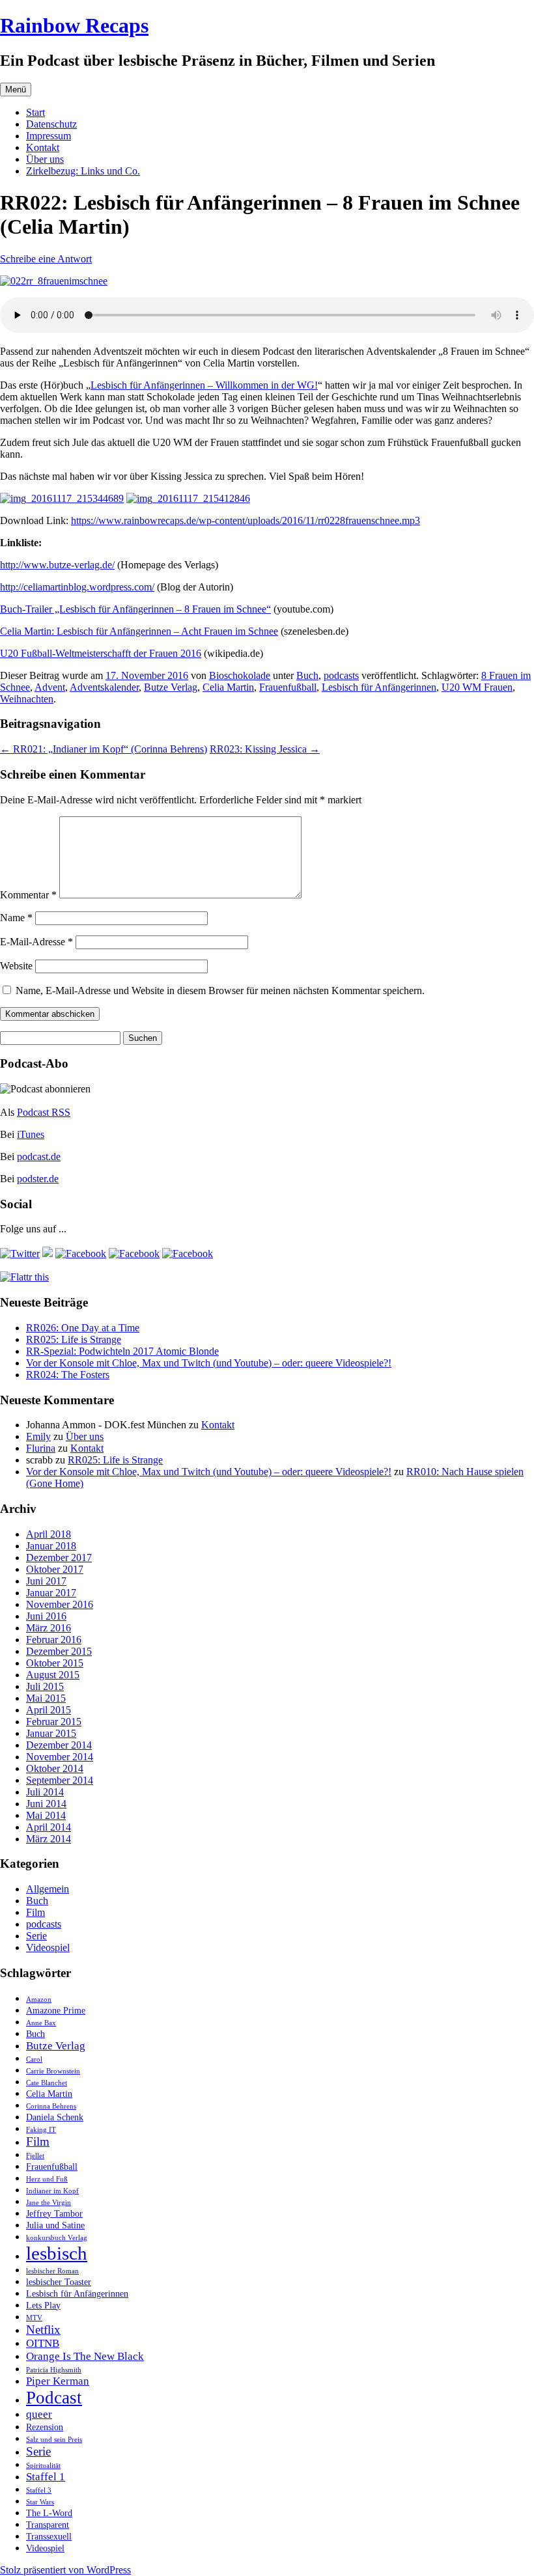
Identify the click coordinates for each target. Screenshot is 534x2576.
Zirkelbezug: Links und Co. (83, 171)
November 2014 (60, 1757)
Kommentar (28, 895)
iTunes (31, 1134)
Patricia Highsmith (54, 2370)
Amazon (39, 2000)
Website (16, 966)
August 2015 (53, 1675)
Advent (50, 687)
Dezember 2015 (59, 1651)
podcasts (341, 675)
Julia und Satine (55, 2225)
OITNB (43, 2343)
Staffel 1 (46, 2477)
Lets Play (43, 2305)
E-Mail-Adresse (36, 942)
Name (16, 918)
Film (35, 1912)
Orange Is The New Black (85, 2356)
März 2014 (49, 1839)
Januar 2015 (51, 1733)
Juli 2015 (45, 1686)
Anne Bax (41, 2023)
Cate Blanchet (47, 2083)
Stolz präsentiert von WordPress (65, 2570)
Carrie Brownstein (53, 2071)
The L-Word (49, 2513)
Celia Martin (228, 687)
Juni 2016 (46, 1616)
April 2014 (49, 1827)
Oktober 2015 (55, 1663)
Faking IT (41, 2130)
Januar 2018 (51, 1546)
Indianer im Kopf (52, 2191)
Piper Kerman (58, 2381)
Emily (38, 1436)
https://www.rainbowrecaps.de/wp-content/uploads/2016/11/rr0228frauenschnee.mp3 (246, 520)
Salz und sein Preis (54, 2440)
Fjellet (35, 2156)
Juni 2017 (46, 1581)
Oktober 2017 (55, 1569)
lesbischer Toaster (59, 2282)
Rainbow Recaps (74, 25)
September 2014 (60, 1780)
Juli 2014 (45, 1792)
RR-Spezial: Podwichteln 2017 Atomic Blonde (122, 1351)
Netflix (43, 2330)
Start (35, 112)
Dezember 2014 (59, 1745)
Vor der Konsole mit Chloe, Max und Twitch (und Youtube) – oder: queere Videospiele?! (209, 1363)
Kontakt (43, 147)
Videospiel (48, 1947)
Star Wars (40, 2502)
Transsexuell (49, 2536)
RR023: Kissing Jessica (265, 749)
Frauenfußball (288, 687)
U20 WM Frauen (477, 687)
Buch (307, 675)
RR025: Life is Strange (74, 1339)
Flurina (41, 1448)
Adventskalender (104, 687)
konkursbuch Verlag (57, 2238)
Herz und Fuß (47, 2179)
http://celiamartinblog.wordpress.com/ (77, 587)
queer (39, 2414)
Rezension (45, 2427)
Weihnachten (27, 699)
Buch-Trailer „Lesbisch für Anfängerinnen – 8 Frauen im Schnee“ (135, 609)
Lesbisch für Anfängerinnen (379, 687)
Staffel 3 (39, 2490)
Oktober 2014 (55, 1768)
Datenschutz (51, 124)
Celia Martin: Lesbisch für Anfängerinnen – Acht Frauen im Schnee (139, 631)
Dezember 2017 (59, 1558)
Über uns (45, 159)
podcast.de (39, 1156)
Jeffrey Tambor (54, 2213)
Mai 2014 (46, 1815)
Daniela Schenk (55, 2117)
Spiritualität (43, 2466)
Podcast (54, 2398)
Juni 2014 (46, 1804)
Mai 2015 (46, 1698)
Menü (16, 90)
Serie (36, 1936)
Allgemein (48, 1889)
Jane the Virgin (49, 2203)
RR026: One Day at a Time (83, 1328)
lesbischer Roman (52, 2271)
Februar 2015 (54, 1722)
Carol (34, 2059)
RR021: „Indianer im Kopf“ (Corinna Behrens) (104, 749)
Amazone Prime (56, 2010)
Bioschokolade (240, 675)
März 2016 (49, 1628)
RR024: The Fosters (68, 1375)
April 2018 (49, 1534)
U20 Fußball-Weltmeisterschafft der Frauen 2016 (101, 653)
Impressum (49, 136)
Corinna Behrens (51, 2106)
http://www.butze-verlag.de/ (57, 565)
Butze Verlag (171, 687)
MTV (34, 2318)
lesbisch (57, 2253)
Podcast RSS (44, 1112)
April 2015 (49, 1710)
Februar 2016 (54, 1640)
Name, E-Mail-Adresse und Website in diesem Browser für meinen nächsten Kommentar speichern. (220, 990)
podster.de (38, 1179)
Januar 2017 (51, 1593)
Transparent (48, 2525)
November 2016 (60, 1604)
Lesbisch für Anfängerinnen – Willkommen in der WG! (204, 385)
